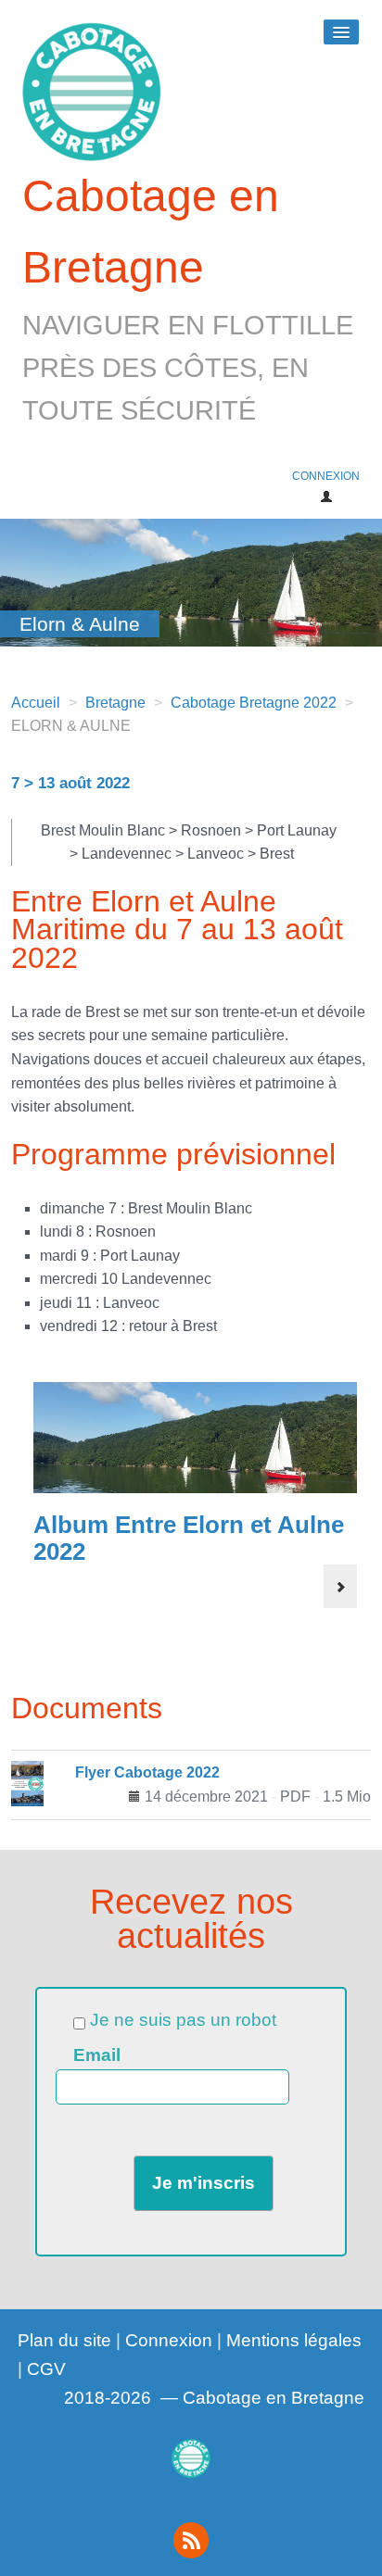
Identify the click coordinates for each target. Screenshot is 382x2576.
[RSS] (191, 2540)
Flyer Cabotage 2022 (147, 1772)
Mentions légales (294, 2340)
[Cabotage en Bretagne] (191, 2459)
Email (97, 2055)
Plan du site (64, 2340)
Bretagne (115, 703)
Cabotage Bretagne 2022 (254, 703)
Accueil (36, 703)
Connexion (169, 2340)
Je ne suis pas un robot (181, 2020)
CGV (46, 2369)
